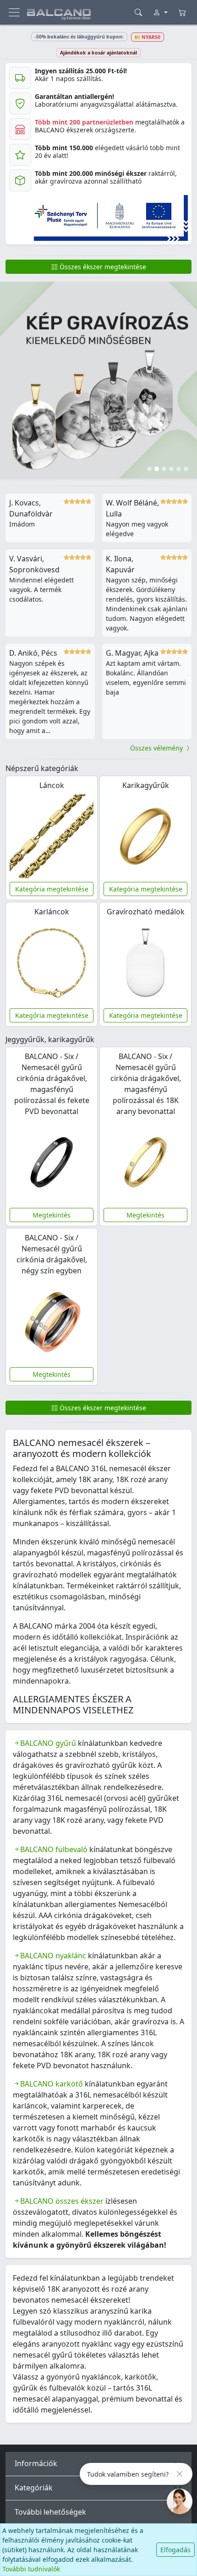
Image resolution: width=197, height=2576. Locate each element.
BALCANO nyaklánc (53, 1956)
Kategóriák (34, 2488)
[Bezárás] (180, 2474)
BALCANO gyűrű (48, 1743)
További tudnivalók (31, 2569)
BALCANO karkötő (52, 2084)
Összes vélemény (157, 748)
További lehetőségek (50, 2512)
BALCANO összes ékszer (62, 2201)
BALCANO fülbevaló (54, 1849)
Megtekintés (52, 1215)
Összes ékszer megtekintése (102, 267)
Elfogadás (175, 2550)
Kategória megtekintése (52, 889)
